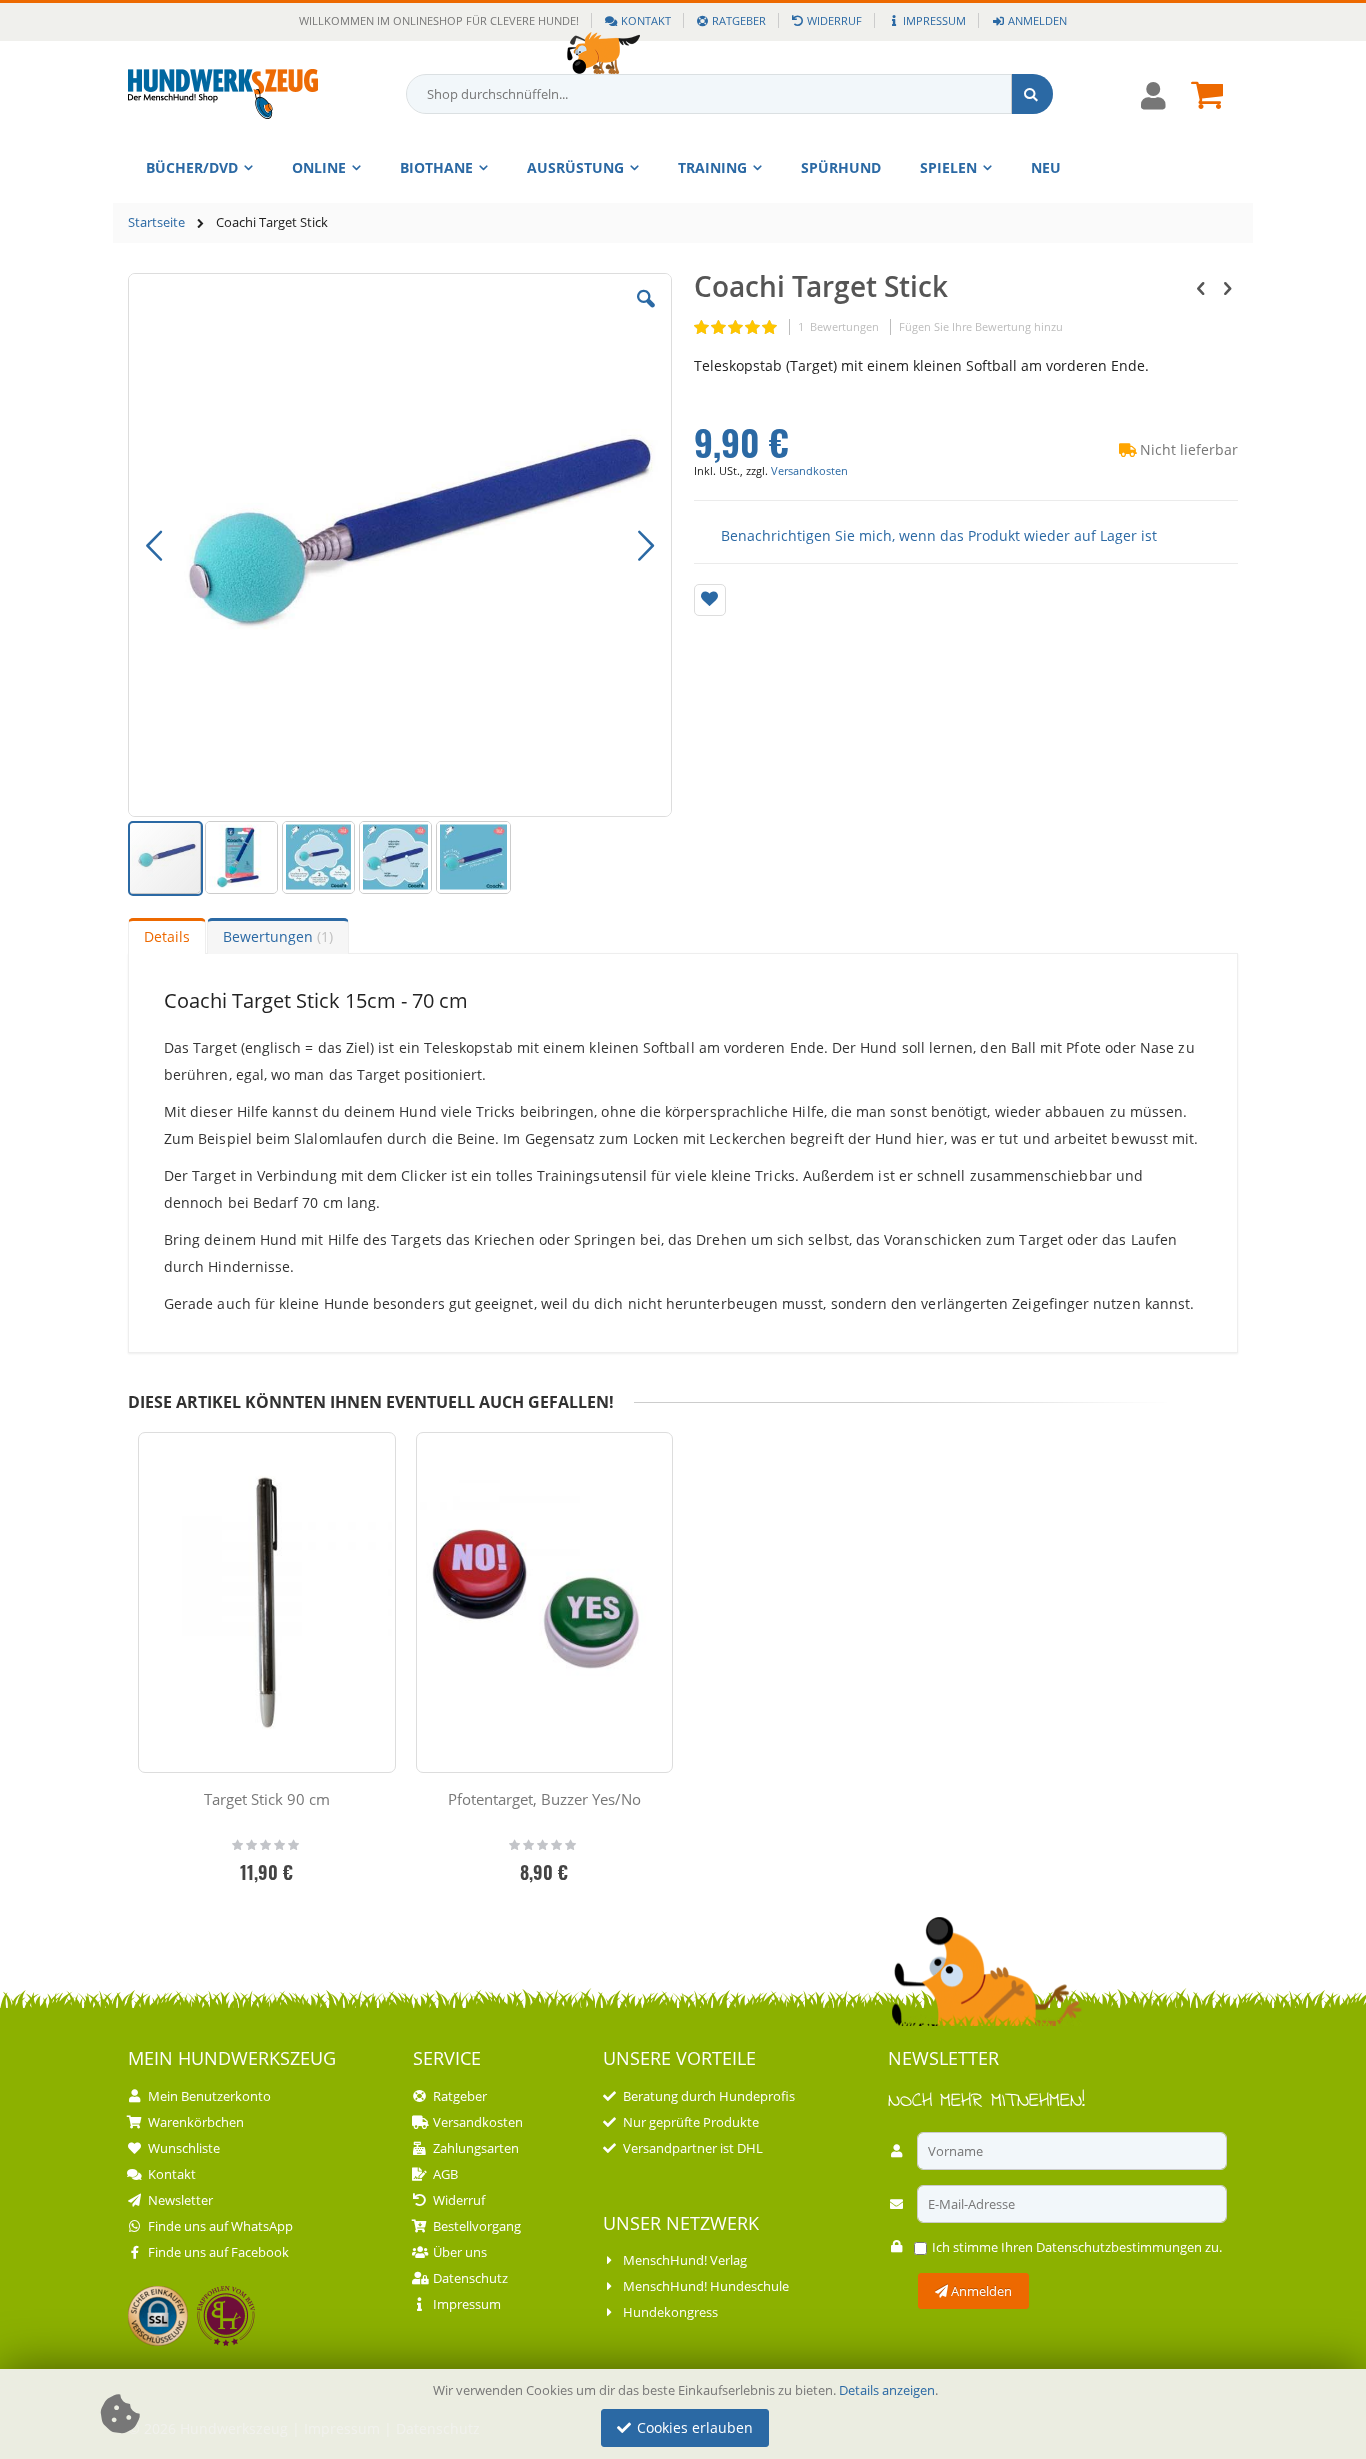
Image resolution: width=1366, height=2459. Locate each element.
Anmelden (1037, 20)
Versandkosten (809, 470)
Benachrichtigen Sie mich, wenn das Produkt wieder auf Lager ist (939, 534)
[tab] (167, 936)
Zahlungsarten (476, 2148)
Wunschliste (184, 2148)
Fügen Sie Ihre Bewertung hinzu (981, 326)
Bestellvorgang (477, 2226)
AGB (445, 2174)
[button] (646, 314)
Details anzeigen (887, 2390)
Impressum (934, 20)
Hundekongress (670, 2312)
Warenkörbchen (196, 2122)
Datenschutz (470, 2278)
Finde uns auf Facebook (218, 2252)
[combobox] (730, 94)
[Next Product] (1227, 287)
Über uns (460, 2252)
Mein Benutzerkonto (209, 2096)
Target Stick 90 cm (267, 1799)
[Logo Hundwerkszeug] (223, 94)
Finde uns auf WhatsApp (220, 2226)
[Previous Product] (1201, 287)
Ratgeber (739, 20)
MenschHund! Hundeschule (706, 2286)
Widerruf (834, 20)
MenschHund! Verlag (685, 2260)
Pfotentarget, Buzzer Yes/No (544, 1799)
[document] (686, 2414)
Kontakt (646, 20)
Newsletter (180, 2200)
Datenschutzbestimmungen (1119, 2247)
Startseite (156, 222)
